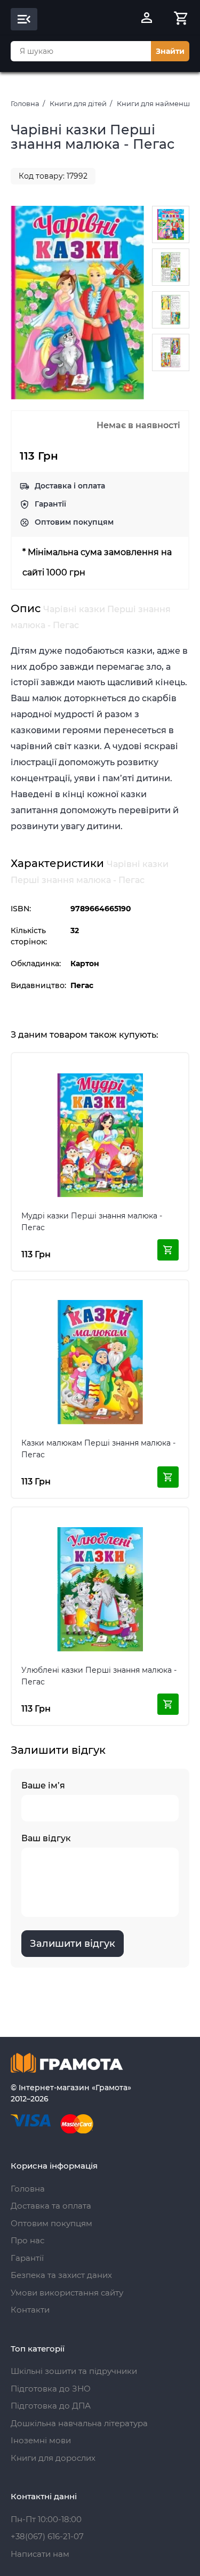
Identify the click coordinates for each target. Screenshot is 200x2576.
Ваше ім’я (43, 1785)
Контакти (30, 2310)
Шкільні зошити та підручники (74, 2371)
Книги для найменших (158, 103)
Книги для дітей (78, 103)
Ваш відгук (46, 1838)
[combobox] (81, 51)
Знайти (170, 51)
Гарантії (50, 504)
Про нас (27, 2240)
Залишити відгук (73, 1944)
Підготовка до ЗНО (51, 2389)
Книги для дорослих (53, 2458)
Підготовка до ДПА (51, 2406)
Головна (25, 103)
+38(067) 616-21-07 (47, 2536)
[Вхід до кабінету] (147, 19)
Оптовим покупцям (74, 522)
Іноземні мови (41, 2440)
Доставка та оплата (51, 2206)
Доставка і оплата (70, 486)
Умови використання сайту (67, 2293)
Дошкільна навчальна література (79, 2423)
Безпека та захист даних (61, 2275)
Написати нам (40, 2554)
